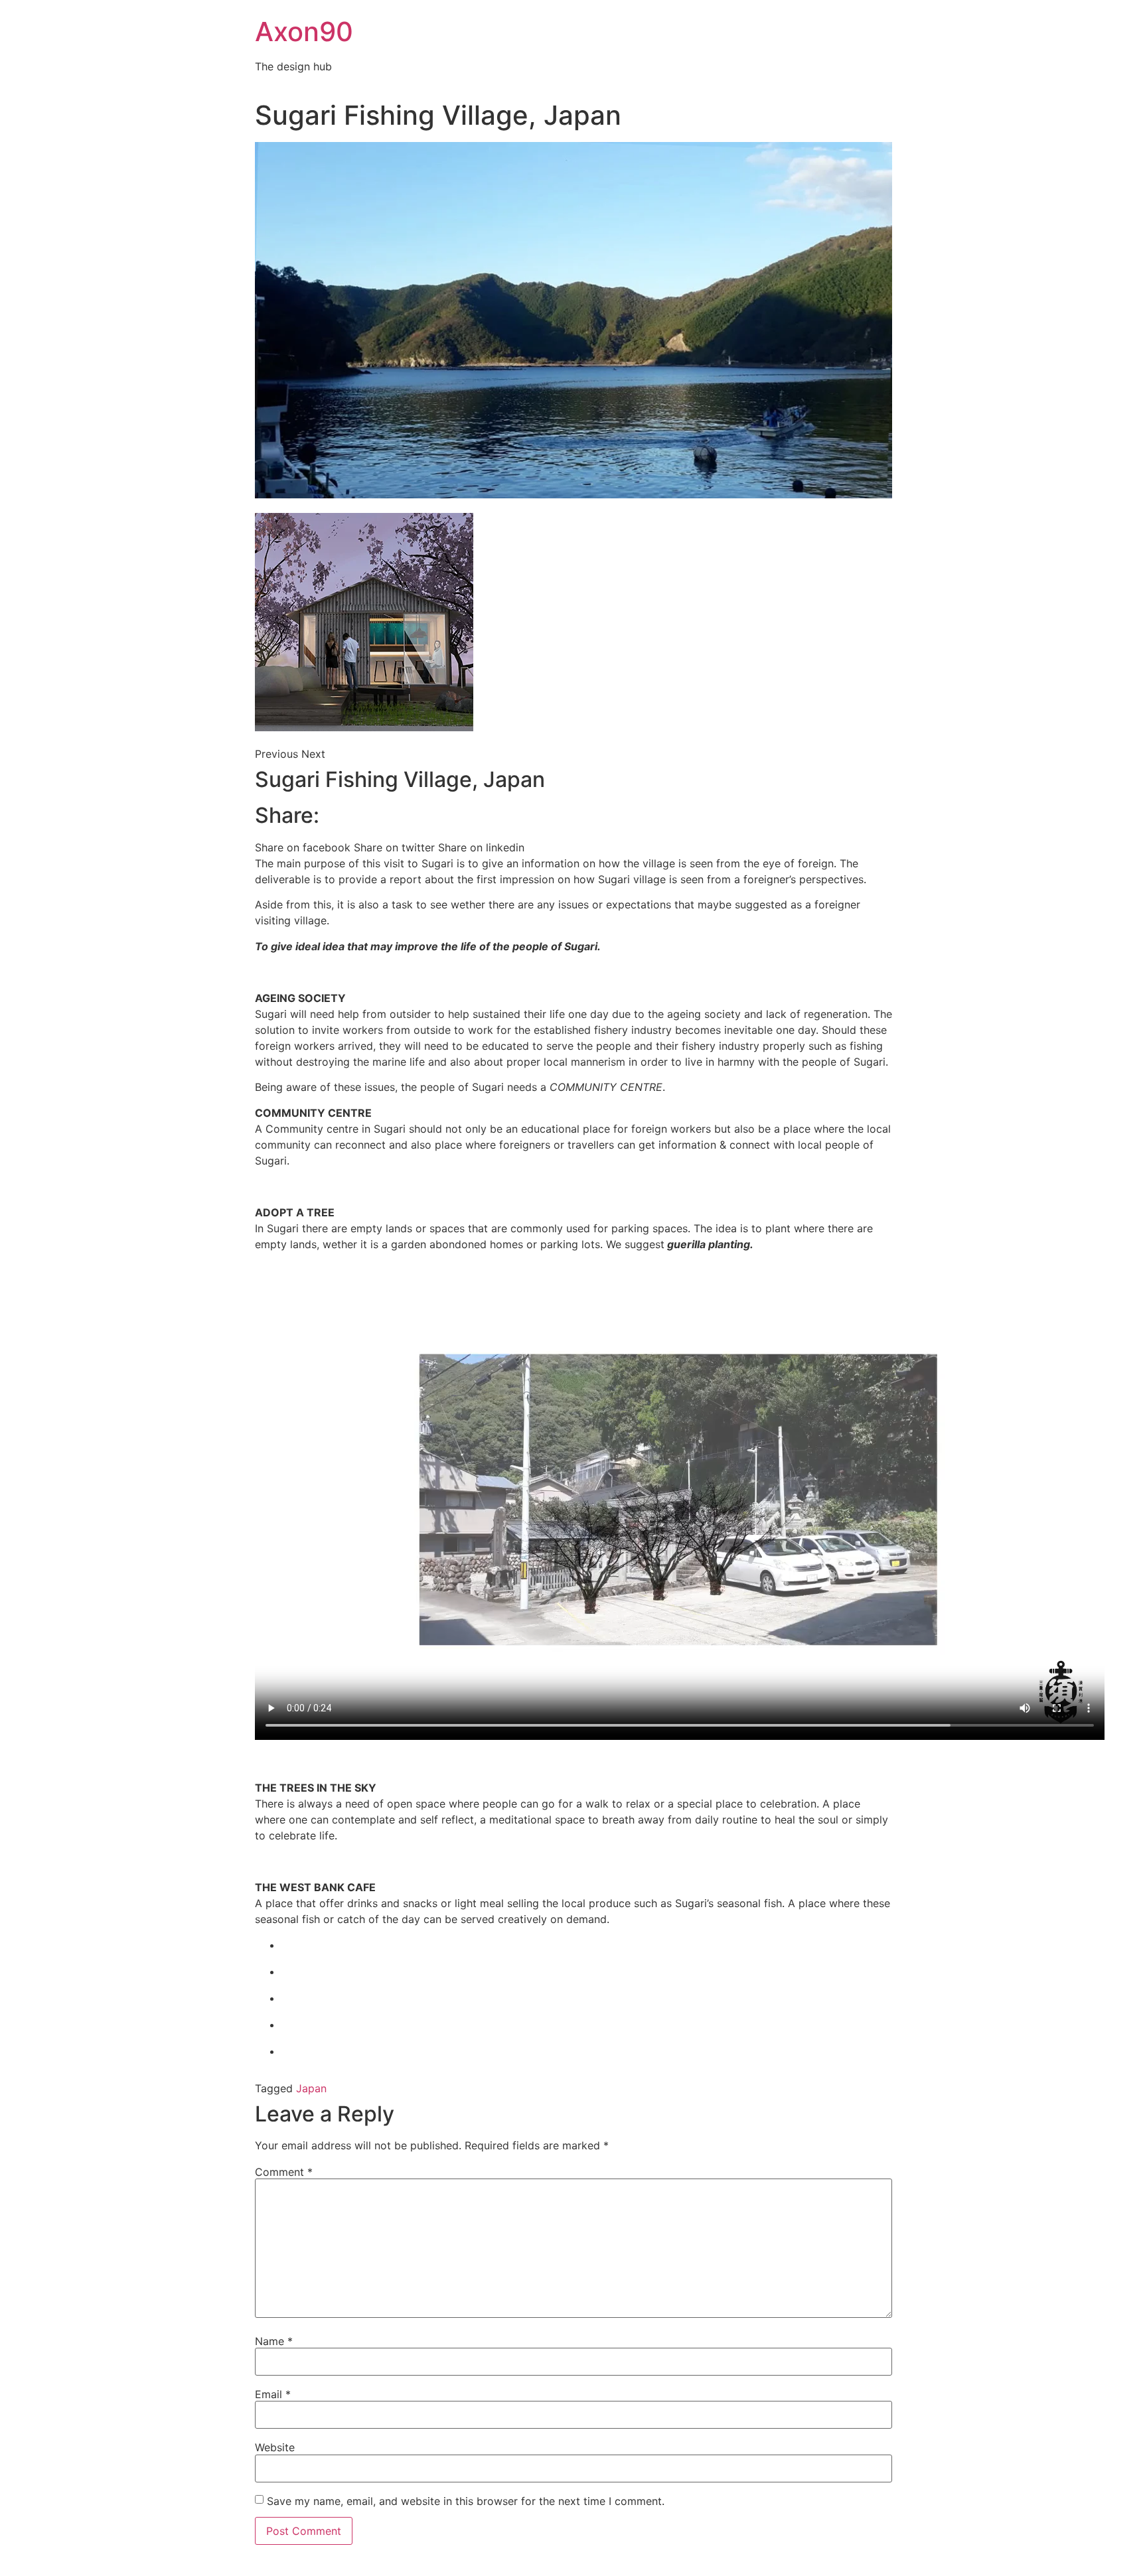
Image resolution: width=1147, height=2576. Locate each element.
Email (273, 2394)
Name (274, 2341)
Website (275, 2447)
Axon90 (304, 32)
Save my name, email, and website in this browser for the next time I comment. (466, 2501)
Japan (311, 2088)
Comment (284, 2172)
